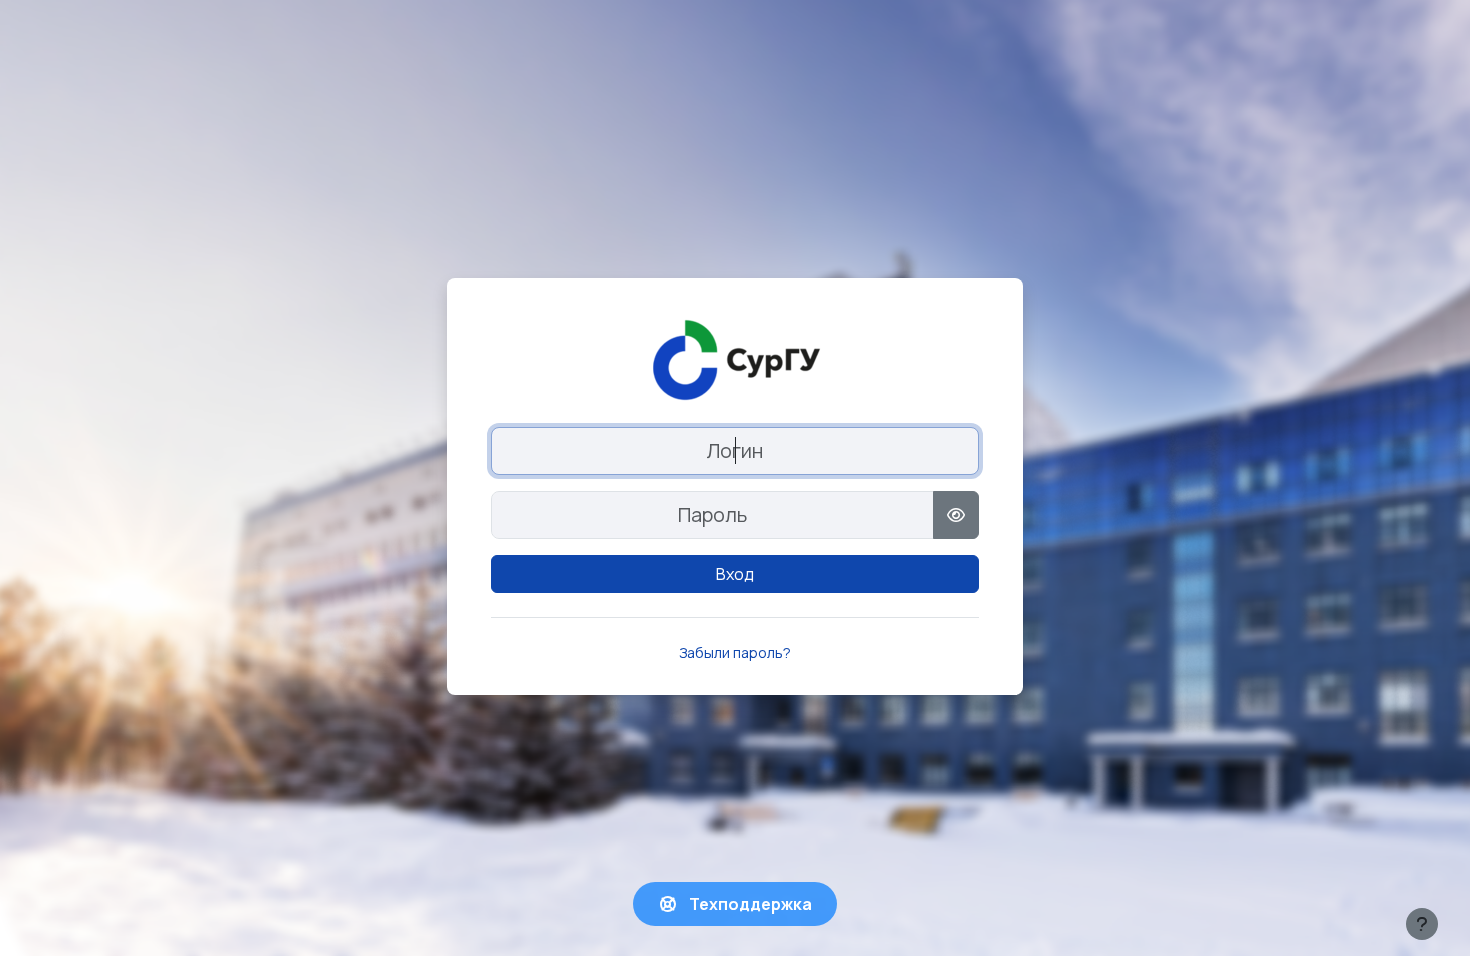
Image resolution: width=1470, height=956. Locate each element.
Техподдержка (749, 904)
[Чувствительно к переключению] (956, 515)
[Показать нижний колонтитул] (1422, 924)
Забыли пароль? (735, 652)
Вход (735, 574)
